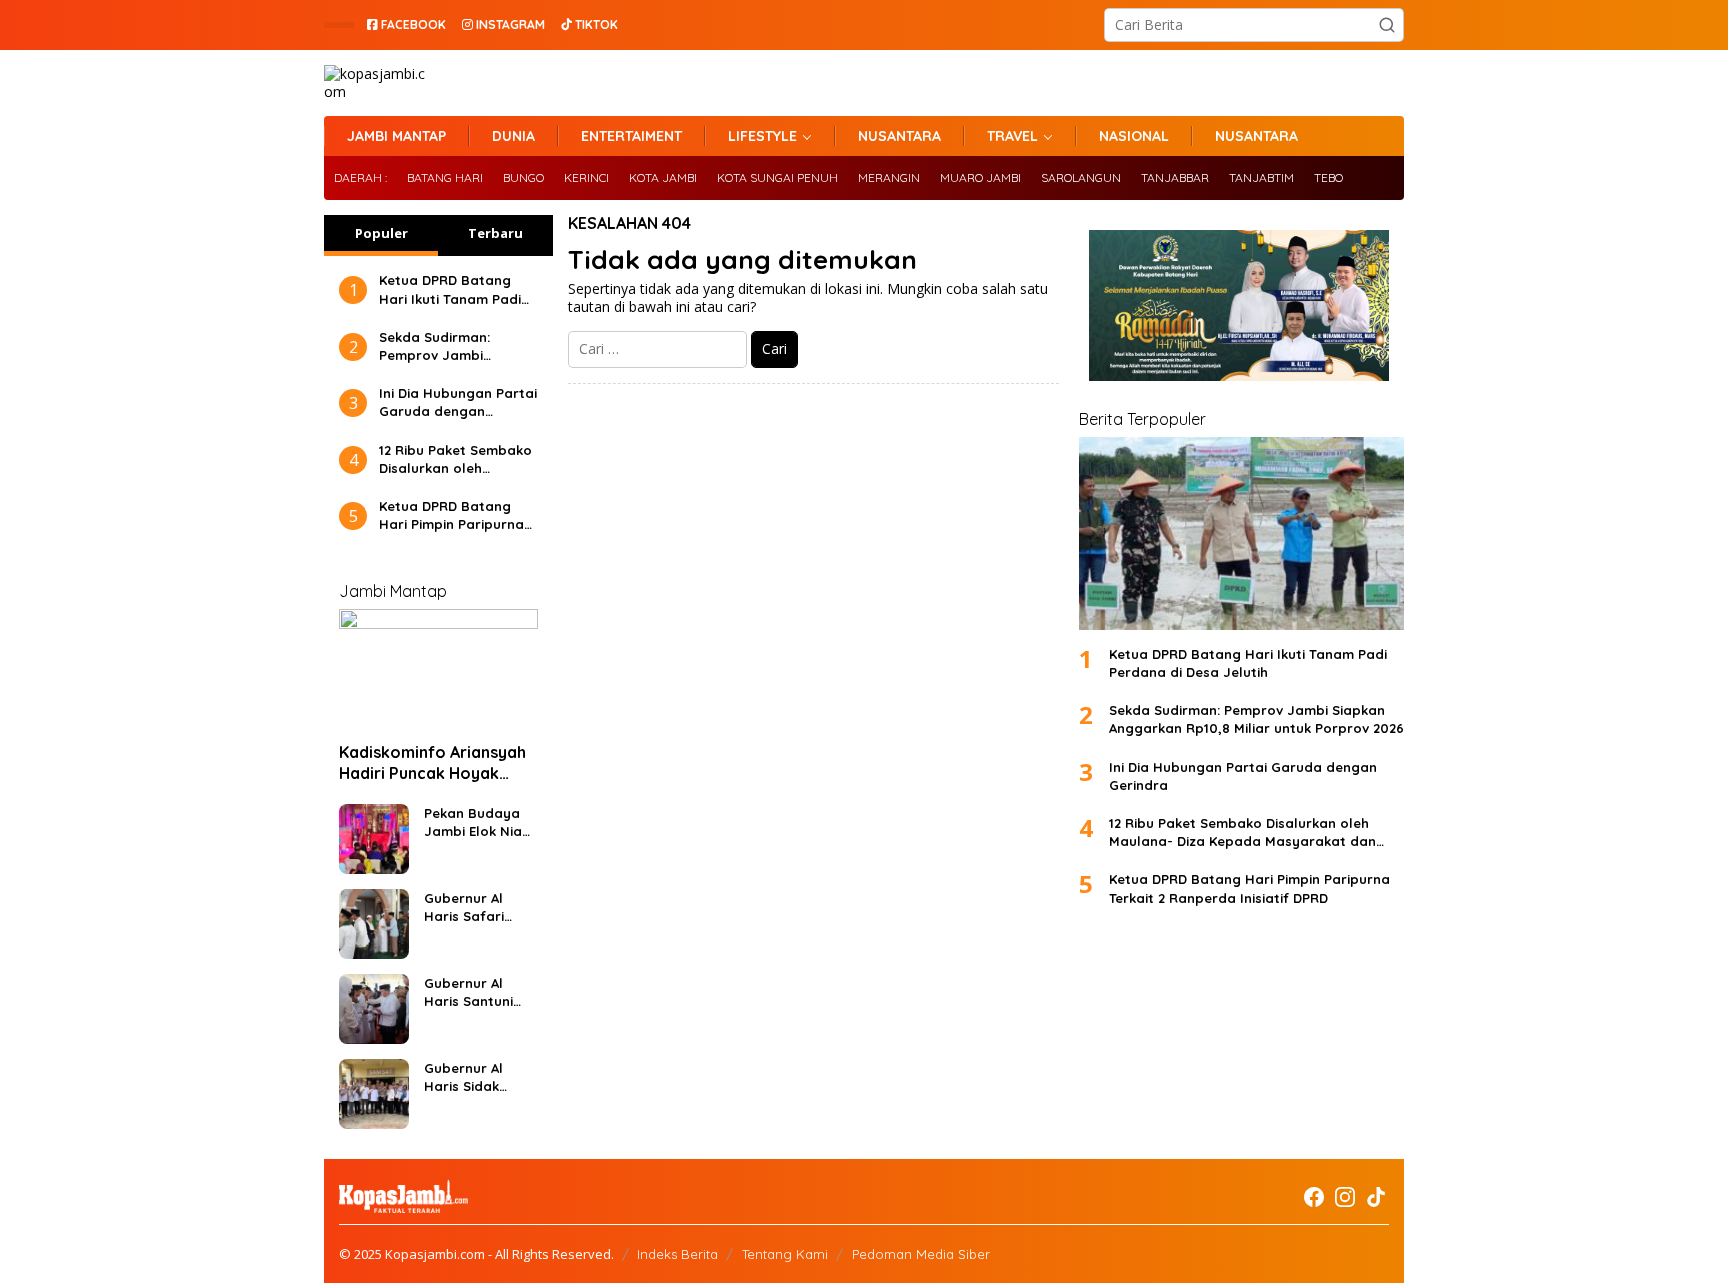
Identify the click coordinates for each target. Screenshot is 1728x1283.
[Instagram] (1345, 1197)
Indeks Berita (677, 1254)
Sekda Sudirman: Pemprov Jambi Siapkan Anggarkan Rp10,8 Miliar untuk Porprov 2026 (444, 346)
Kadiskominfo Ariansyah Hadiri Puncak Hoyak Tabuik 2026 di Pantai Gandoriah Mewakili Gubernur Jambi (432, 763)
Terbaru (495, 233)
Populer (381, 233)
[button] (1387, 25)
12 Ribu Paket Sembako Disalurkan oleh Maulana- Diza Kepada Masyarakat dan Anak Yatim (455, 459)
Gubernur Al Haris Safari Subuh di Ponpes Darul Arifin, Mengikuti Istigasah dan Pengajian (479, 907)
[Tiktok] (1376, 1197)
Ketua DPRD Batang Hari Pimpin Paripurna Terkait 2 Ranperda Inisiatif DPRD (451, 515)
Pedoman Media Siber (921, 1254)
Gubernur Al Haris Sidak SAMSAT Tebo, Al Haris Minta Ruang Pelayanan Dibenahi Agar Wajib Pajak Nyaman (477, 1077)
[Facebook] (1314, 1197)
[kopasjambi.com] (376, 81)
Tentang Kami (785, 1254)
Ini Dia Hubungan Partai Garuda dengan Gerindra (458, 402)
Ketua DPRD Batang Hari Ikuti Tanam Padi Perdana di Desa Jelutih (450, 289)
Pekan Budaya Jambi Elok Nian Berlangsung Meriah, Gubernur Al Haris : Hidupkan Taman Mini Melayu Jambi (478, 822)
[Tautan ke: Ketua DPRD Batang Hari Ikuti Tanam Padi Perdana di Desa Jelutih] (1241, 533)
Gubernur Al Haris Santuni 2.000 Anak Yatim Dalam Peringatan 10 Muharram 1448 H (474, 992)
